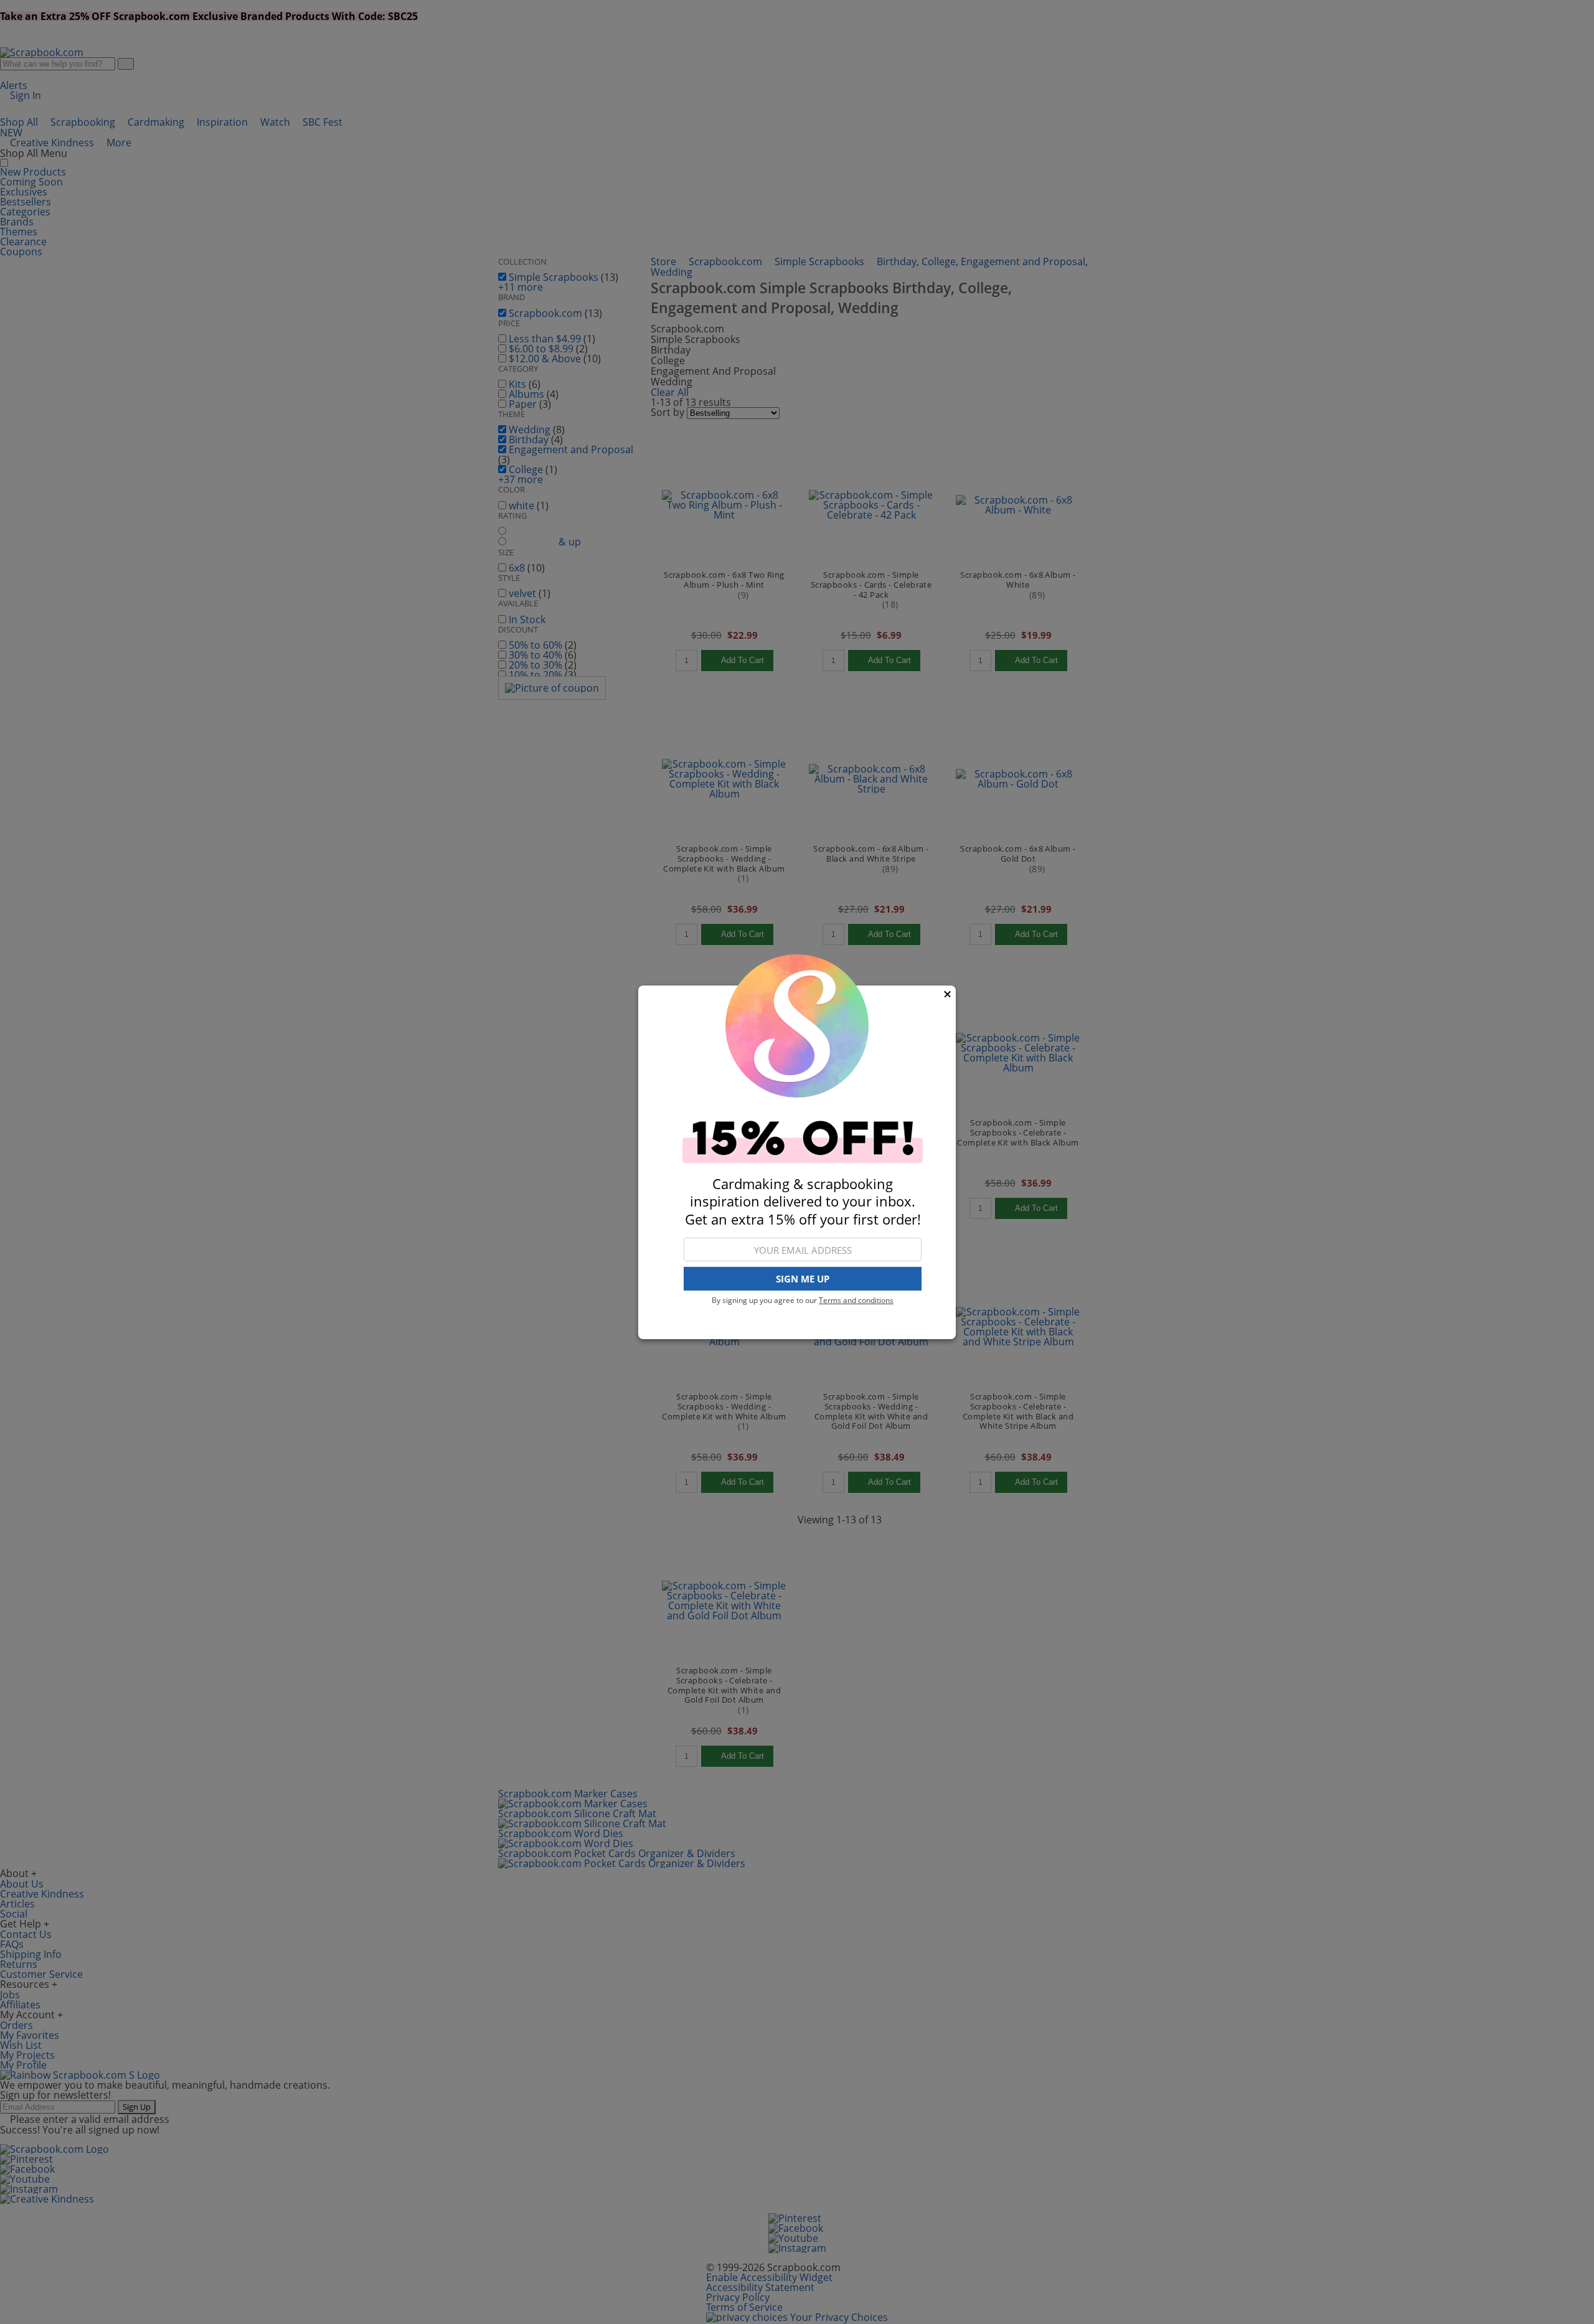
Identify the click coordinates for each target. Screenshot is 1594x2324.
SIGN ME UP (803, 1279)
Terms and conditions (856, 1300)
